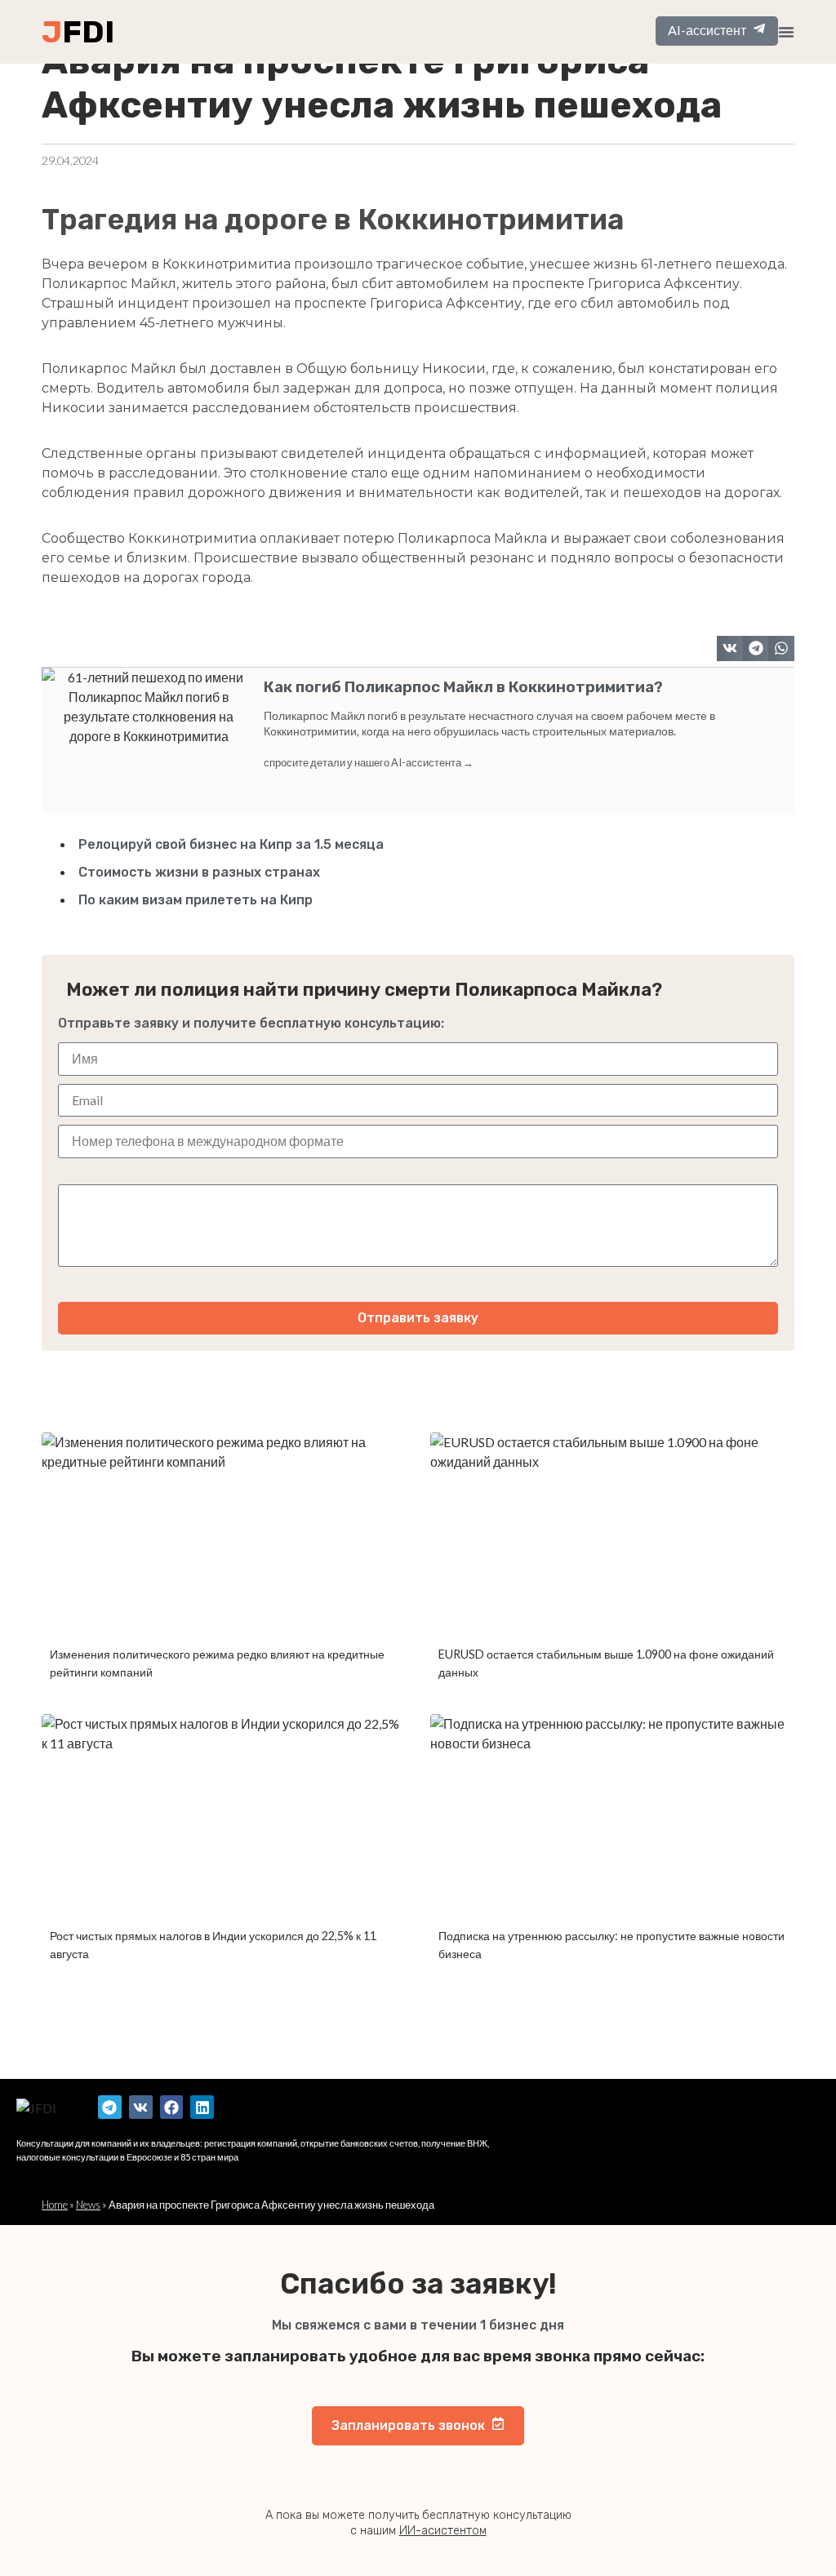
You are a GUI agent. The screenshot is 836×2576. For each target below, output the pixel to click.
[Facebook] (172, 2107)
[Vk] (141, 2107)
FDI (88, 32)
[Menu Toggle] (786, 32)
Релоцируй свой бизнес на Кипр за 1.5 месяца (231, 844)
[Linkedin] (202, 2107)
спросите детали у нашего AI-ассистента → (369, 762)
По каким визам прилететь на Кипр (196, 900)
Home (55, 2205)
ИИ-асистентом (443, 2531)
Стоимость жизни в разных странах (199, 872)
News (88, 2205)
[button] (730, 649)
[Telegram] (110, 2107)
